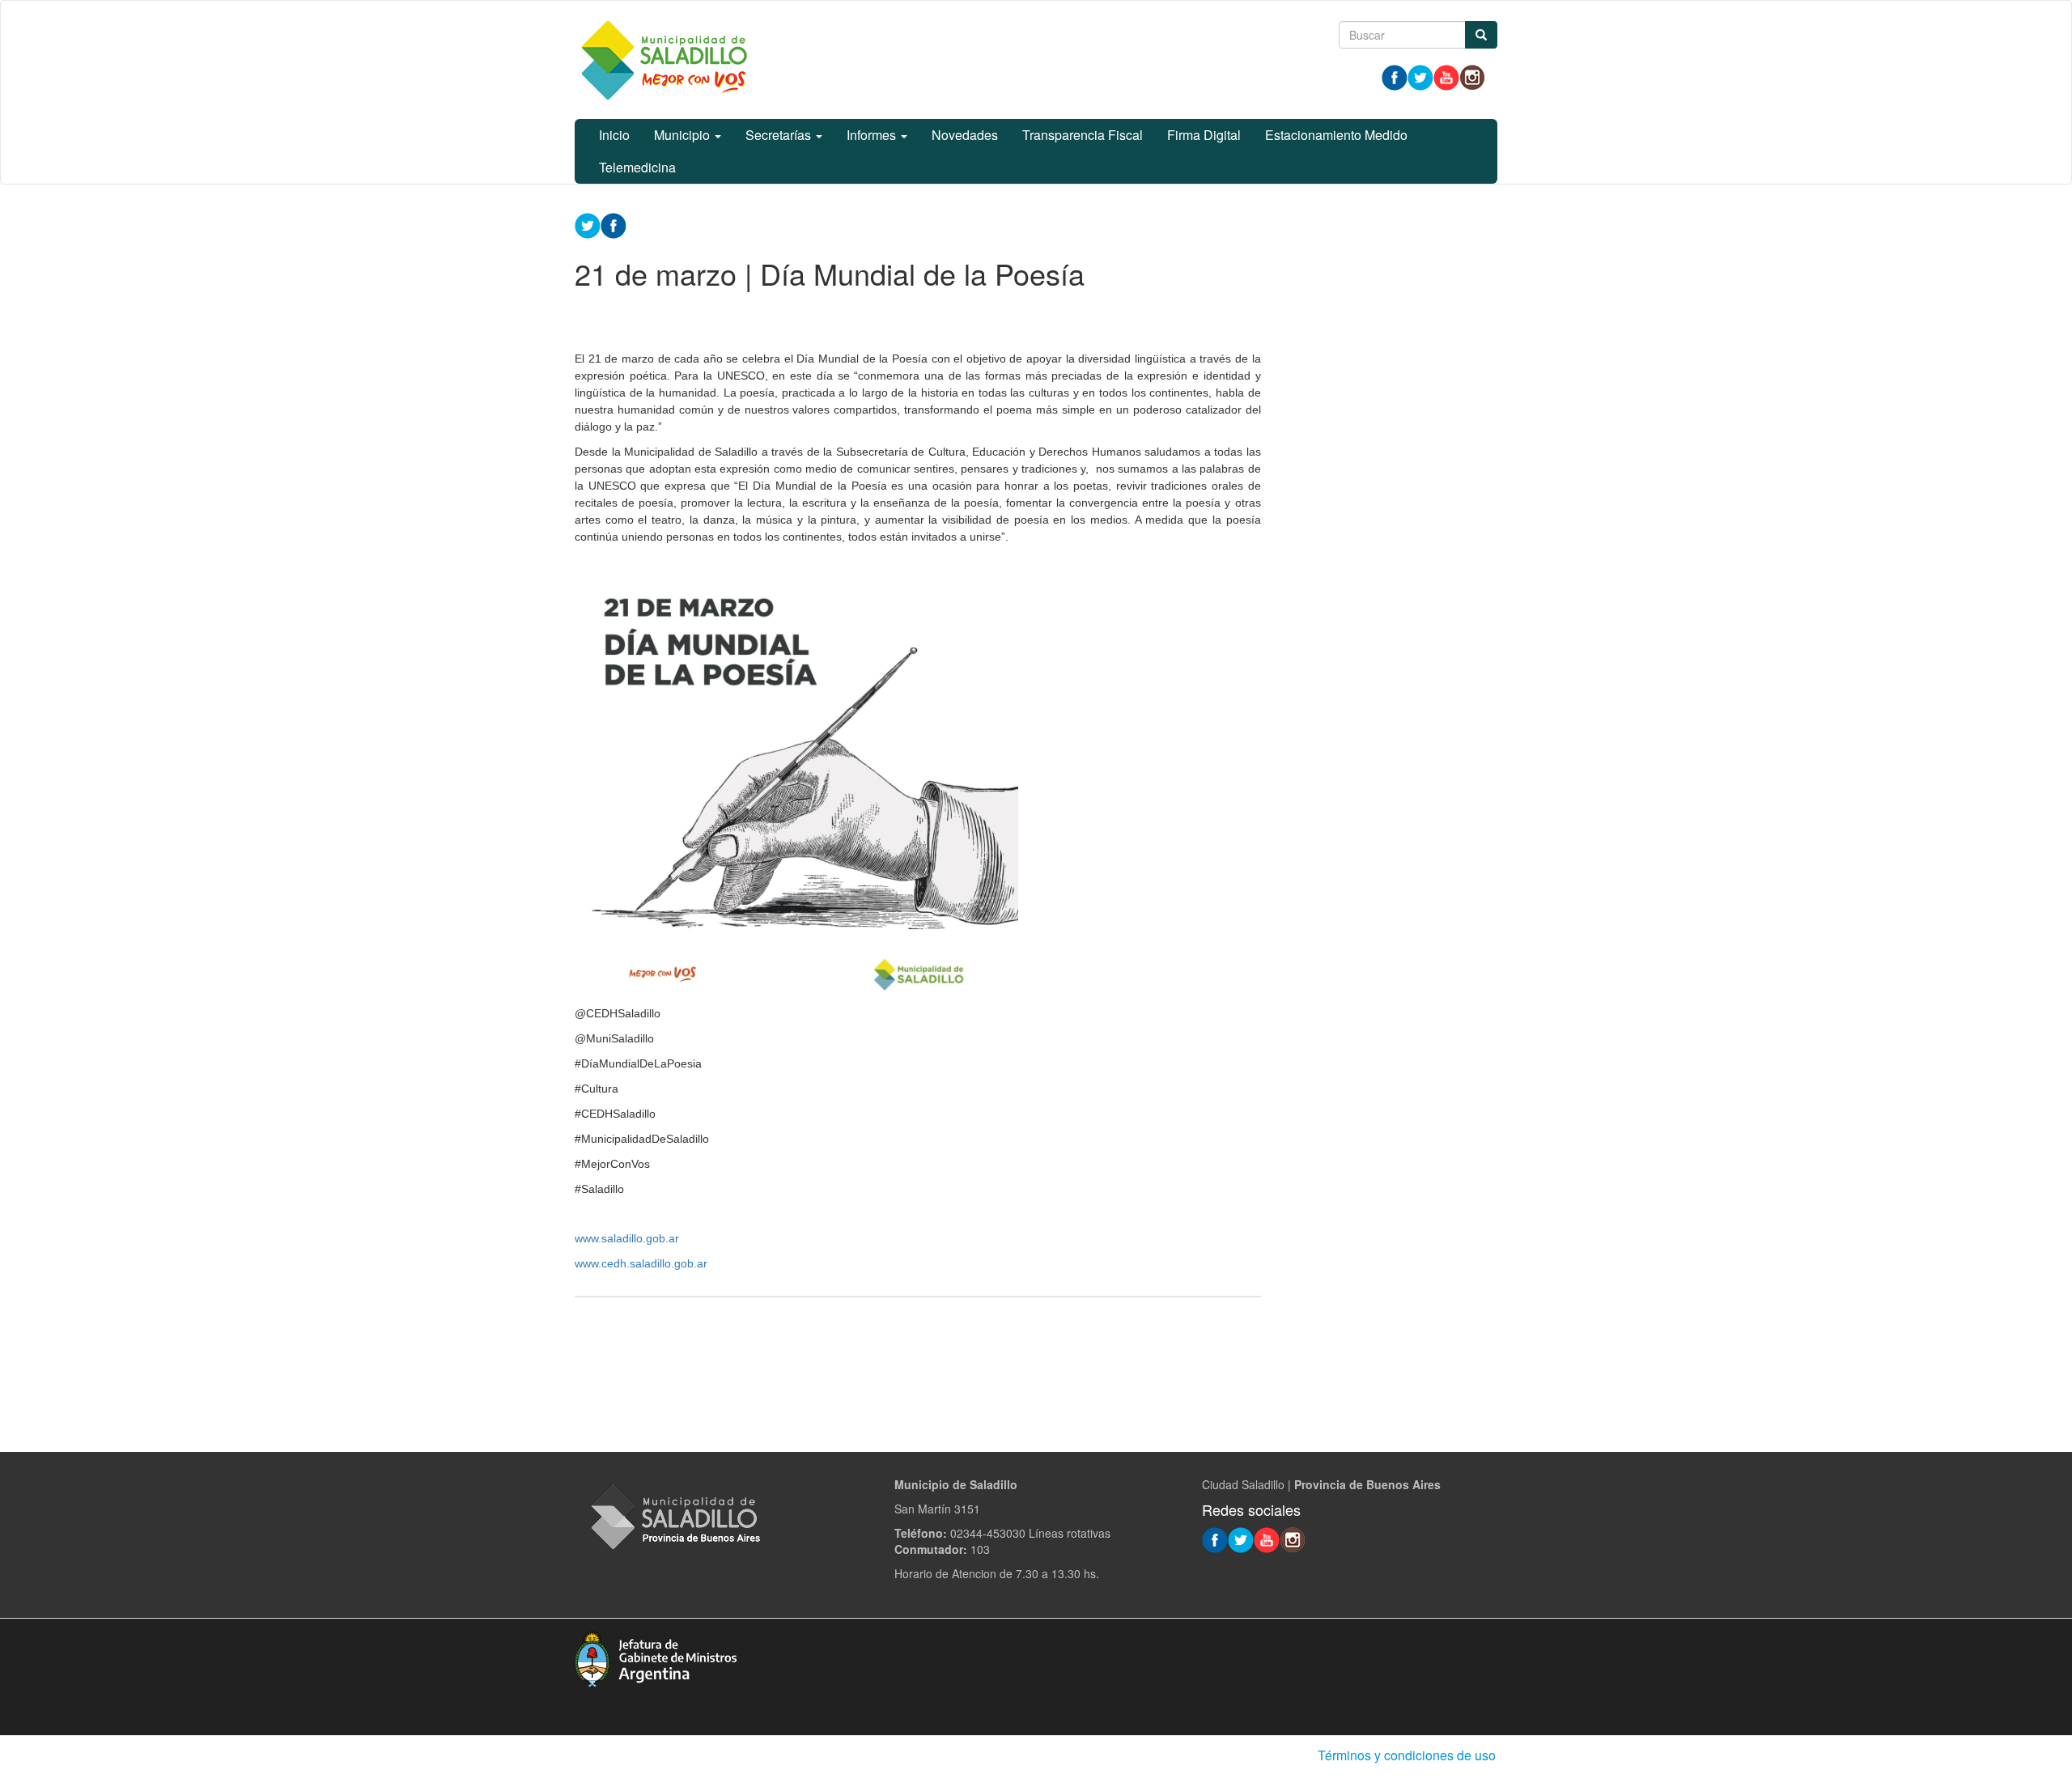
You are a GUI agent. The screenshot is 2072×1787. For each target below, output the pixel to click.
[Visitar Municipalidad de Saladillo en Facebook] (1395, 76)
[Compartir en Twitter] (588, 224)
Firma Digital (1204, 135)
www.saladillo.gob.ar (627, 1238)
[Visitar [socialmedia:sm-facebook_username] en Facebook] (614, 224)
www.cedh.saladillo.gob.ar (641, 1263)
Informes (873, 135)
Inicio (614, 135)
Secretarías (780, 135)
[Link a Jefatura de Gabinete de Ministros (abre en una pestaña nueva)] (656, 1657)
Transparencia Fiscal (1083, 135)
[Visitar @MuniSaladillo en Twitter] (1420, 76)
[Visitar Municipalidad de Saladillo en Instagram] (1472, 76)
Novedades (965, 135)
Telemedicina (637, 167)
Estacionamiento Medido (1336, 135)
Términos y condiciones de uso (1407, 1755)
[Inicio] (664, 60)
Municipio (684, 135)
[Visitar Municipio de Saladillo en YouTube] (1446, 76)
